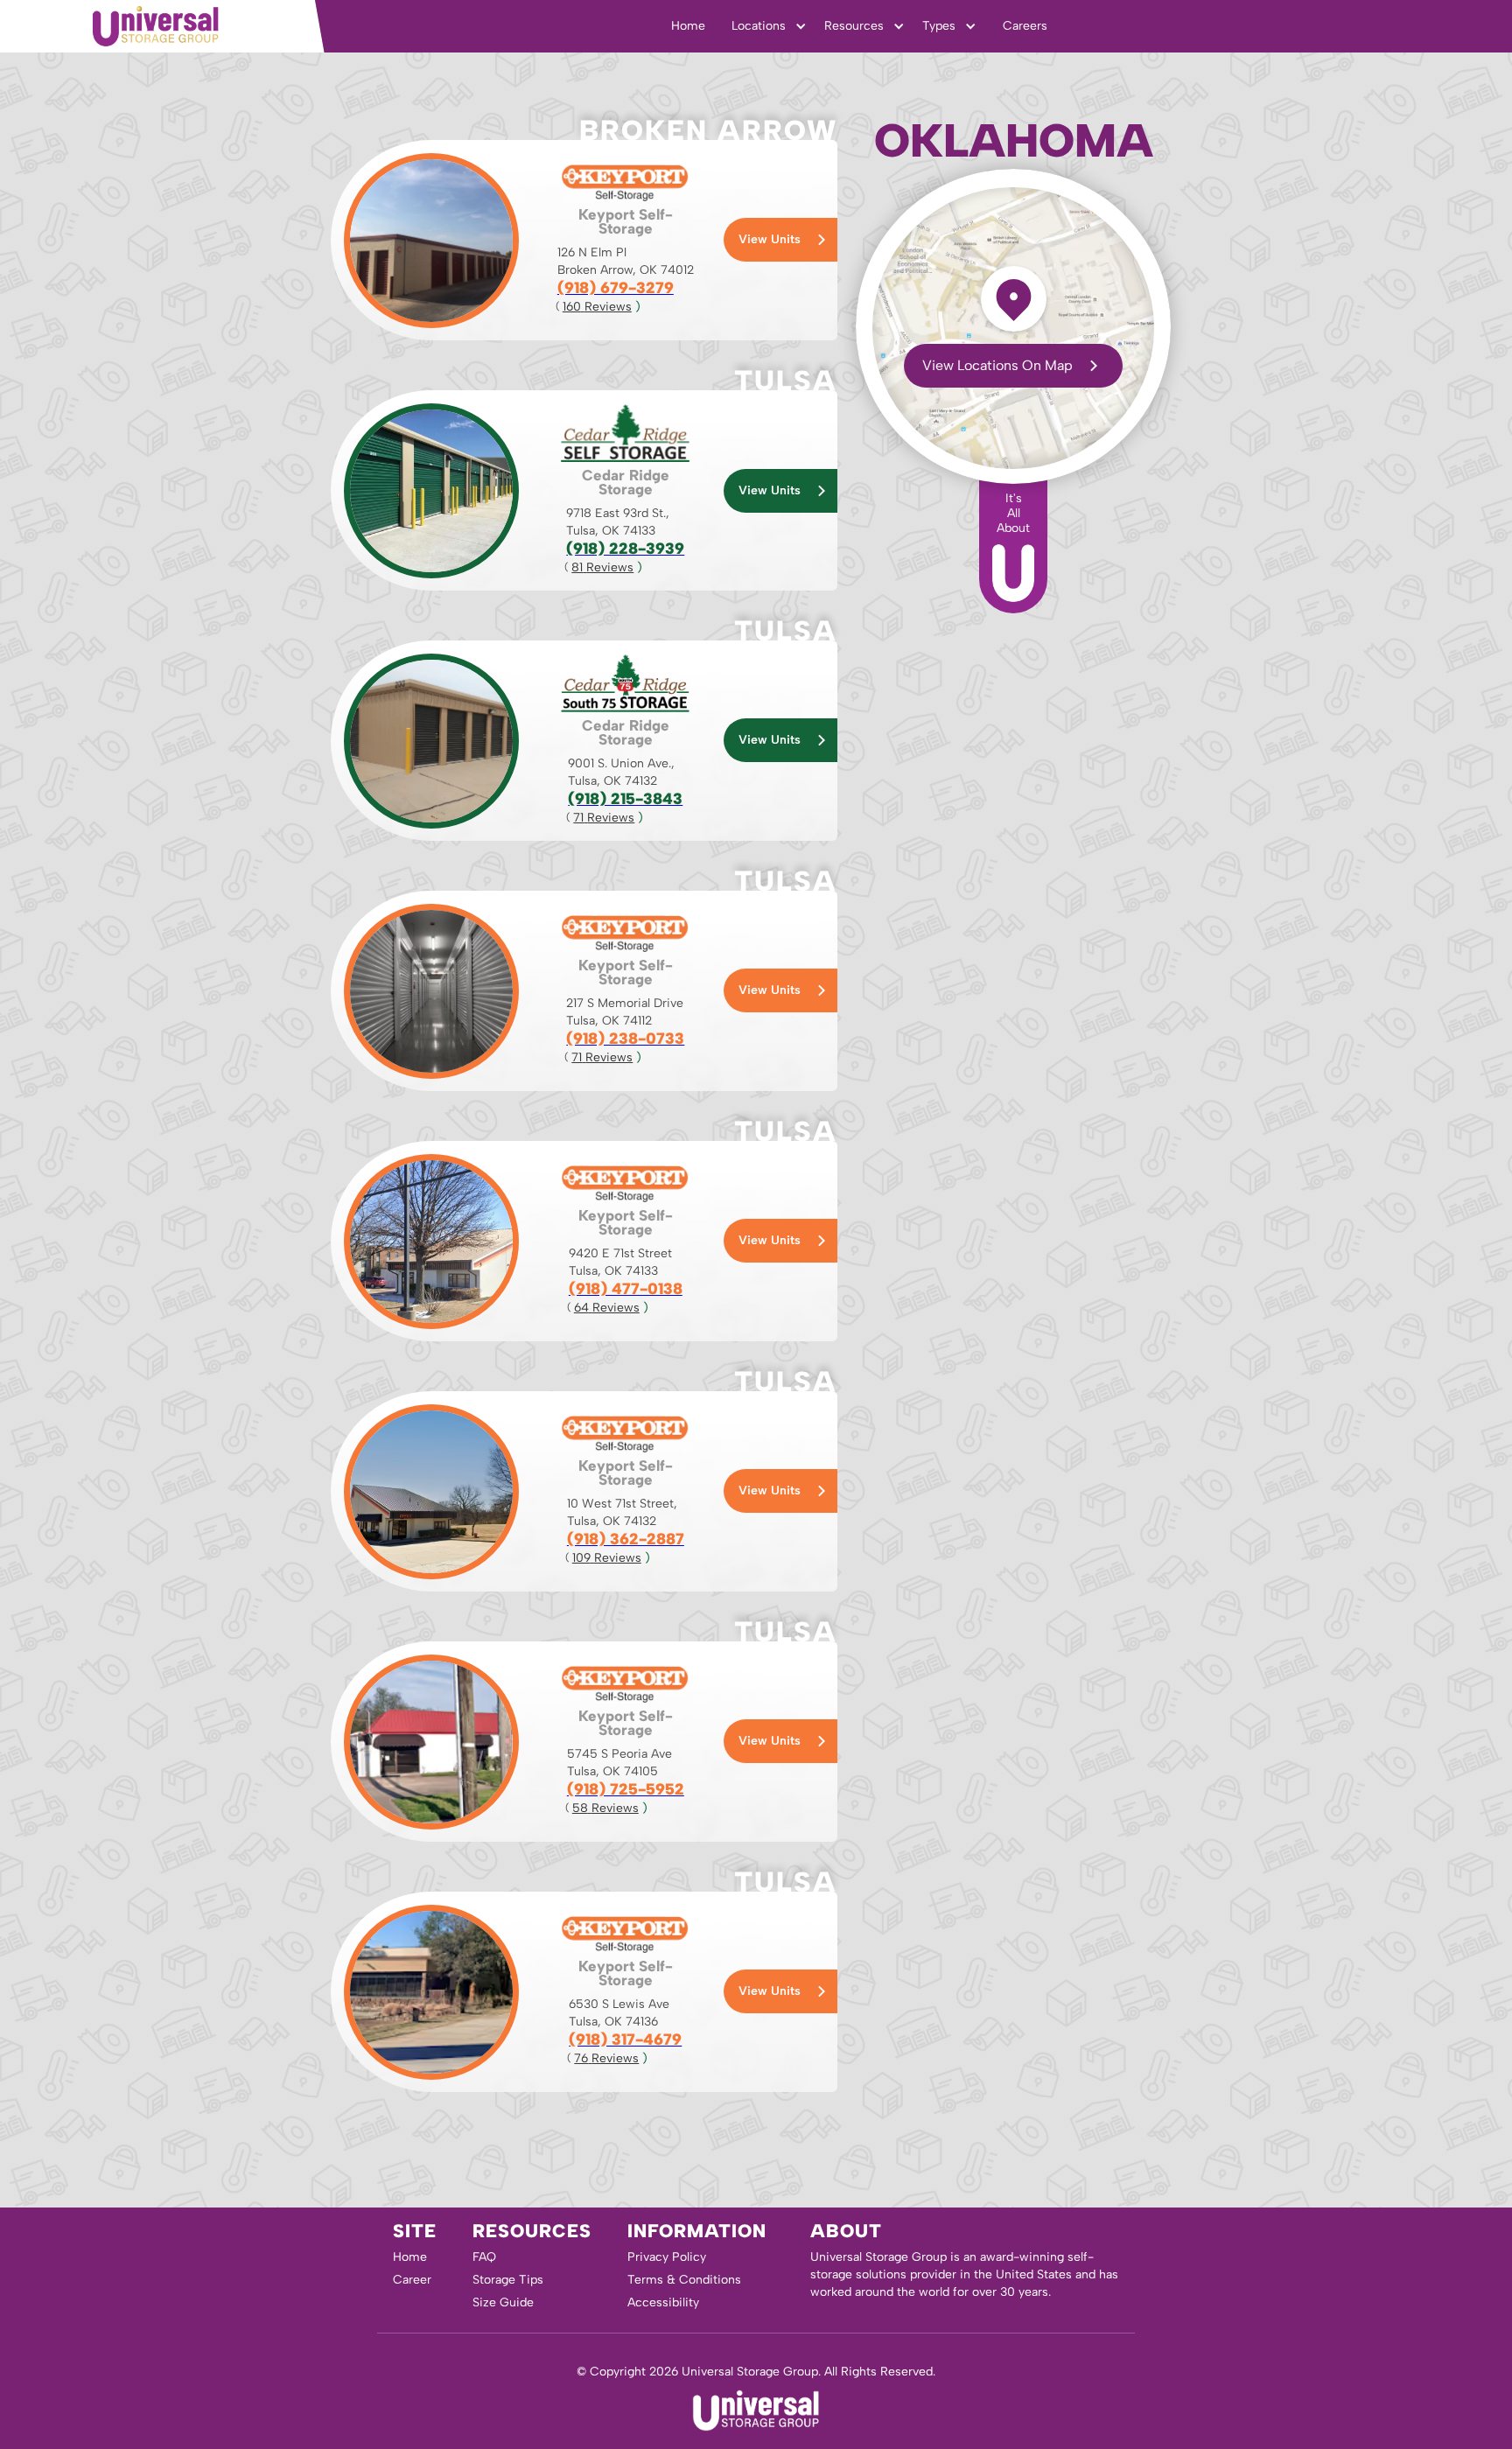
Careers (1025, 26)
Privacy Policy (667, 2257)
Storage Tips (508, 2280)
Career (412, 2280)
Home (688, 26)
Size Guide (503, 2302)
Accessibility (663, 2302)
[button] (769, 26)
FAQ (484, 2257)
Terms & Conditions (684, 2280)
